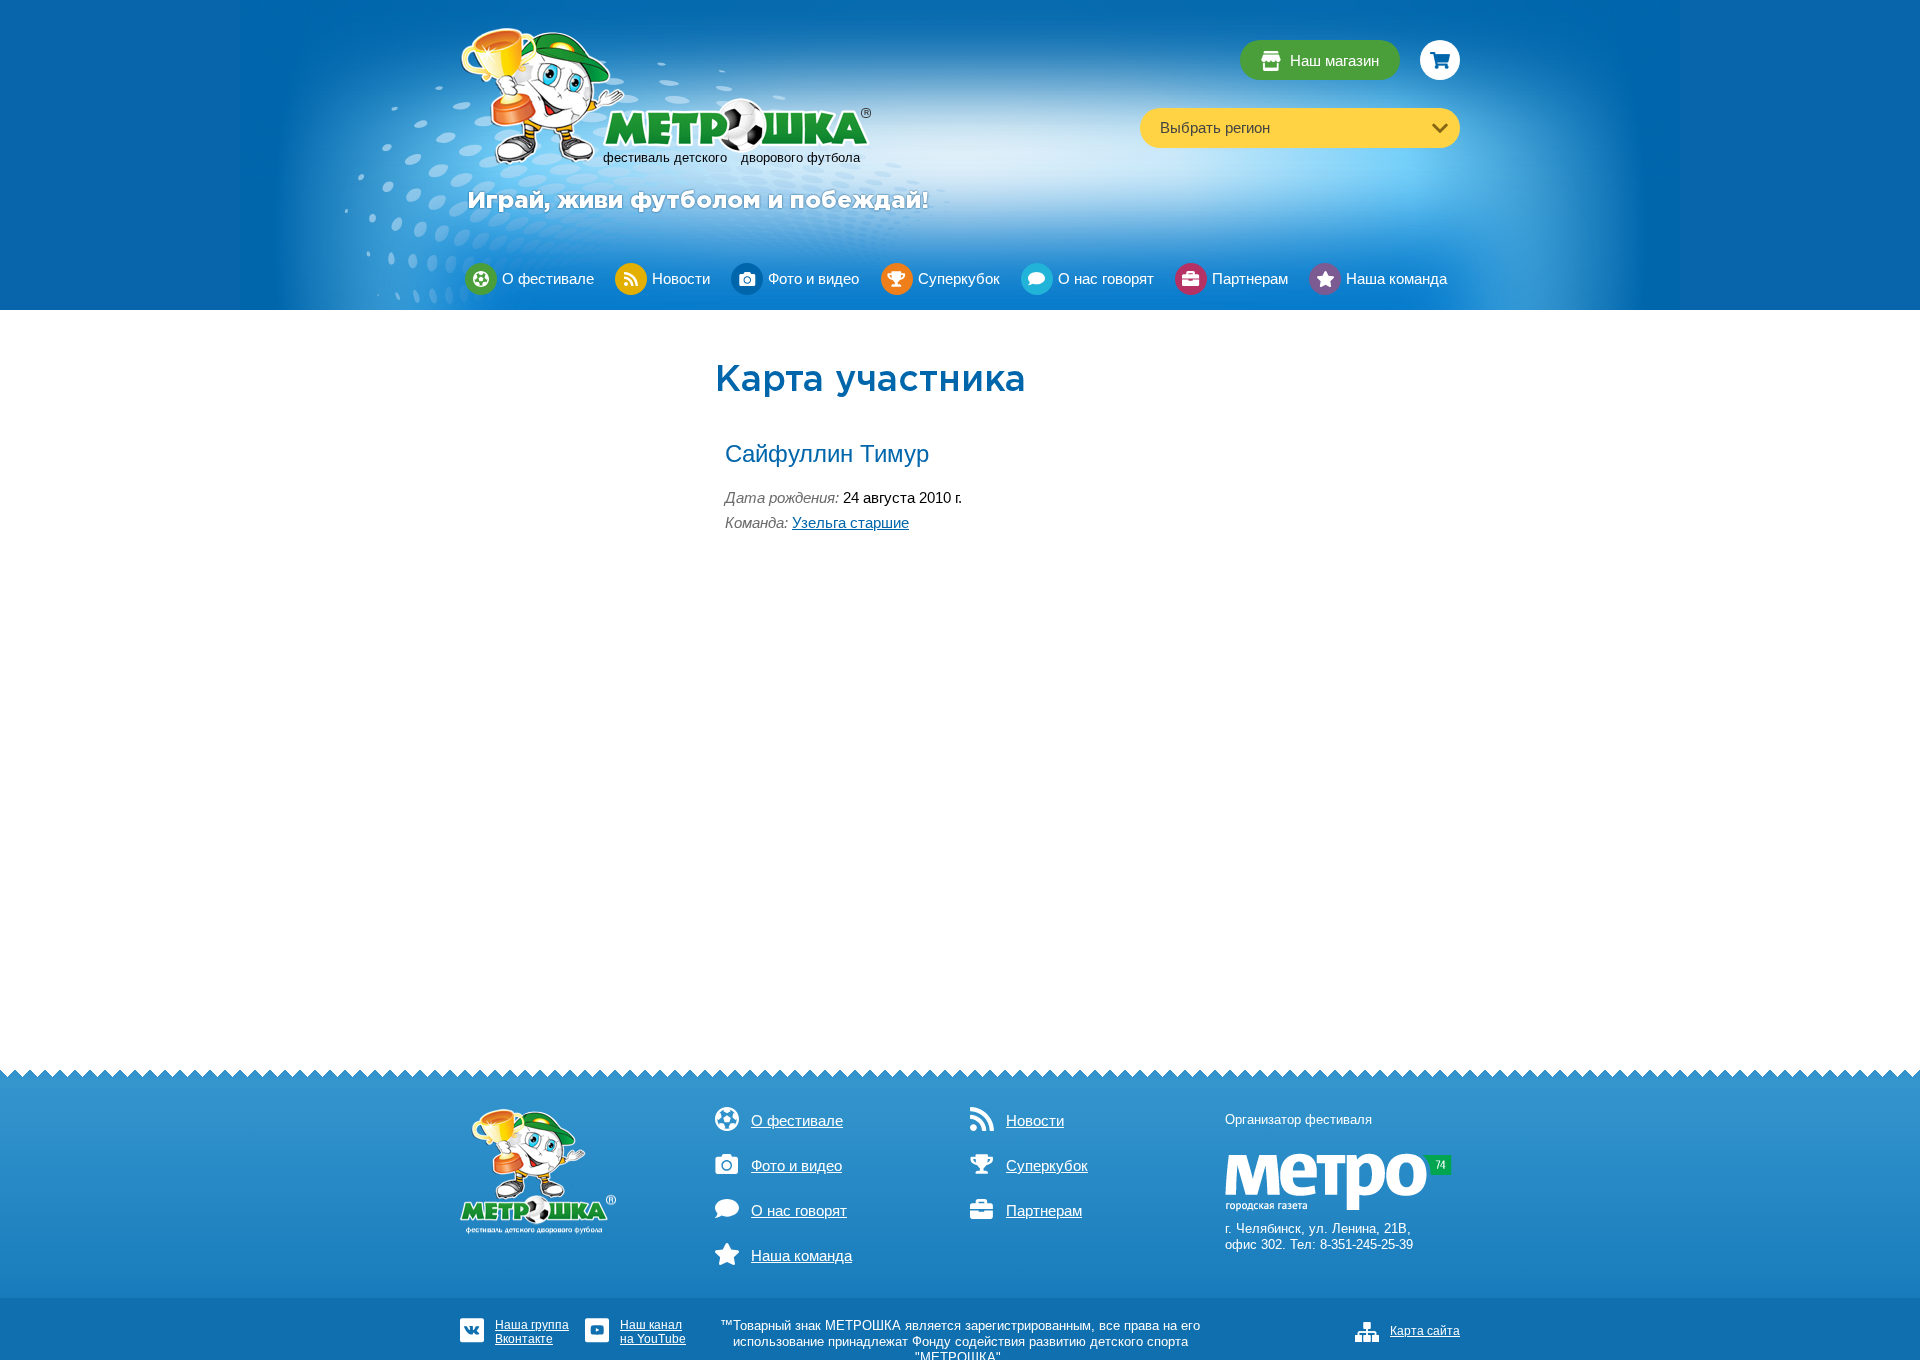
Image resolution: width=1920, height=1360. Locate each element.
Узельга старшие (850, 523)
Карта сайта (1425, 1331)
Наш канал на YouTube (653, 1331)
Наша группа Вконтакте (532, 1331)
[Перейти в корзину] (1440, 60)
